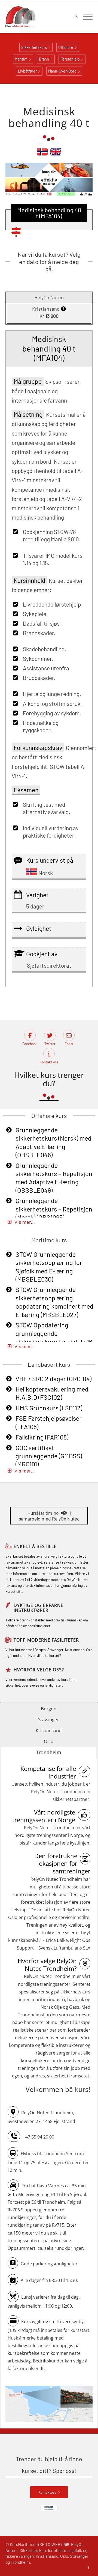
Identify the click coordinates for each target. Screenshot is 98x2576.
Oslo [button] (49, 1741)
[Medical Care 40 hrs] (56, 154)
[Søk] (73, 17)
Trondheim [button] (49, 1752)
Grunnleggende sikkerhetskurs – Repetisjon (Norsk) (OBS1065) (54, 1209)
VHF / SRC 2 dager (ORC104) (53, 1379)
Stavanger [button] (49, 1719)
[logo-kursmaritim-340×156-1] (40, 17)
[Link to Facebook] (88, 2568)
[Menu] (85, 17)
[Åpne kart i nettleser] (49, 2405)
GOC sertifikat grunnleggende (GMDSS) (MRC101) (49, 1456)
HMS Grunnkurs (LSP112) (49, 1408)
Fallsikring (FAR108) (42, 1437)
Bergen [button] (49, 1709)
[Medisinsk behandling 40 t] (42, 154)
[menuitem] (73, 17)
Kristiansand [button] (49, 1730)
